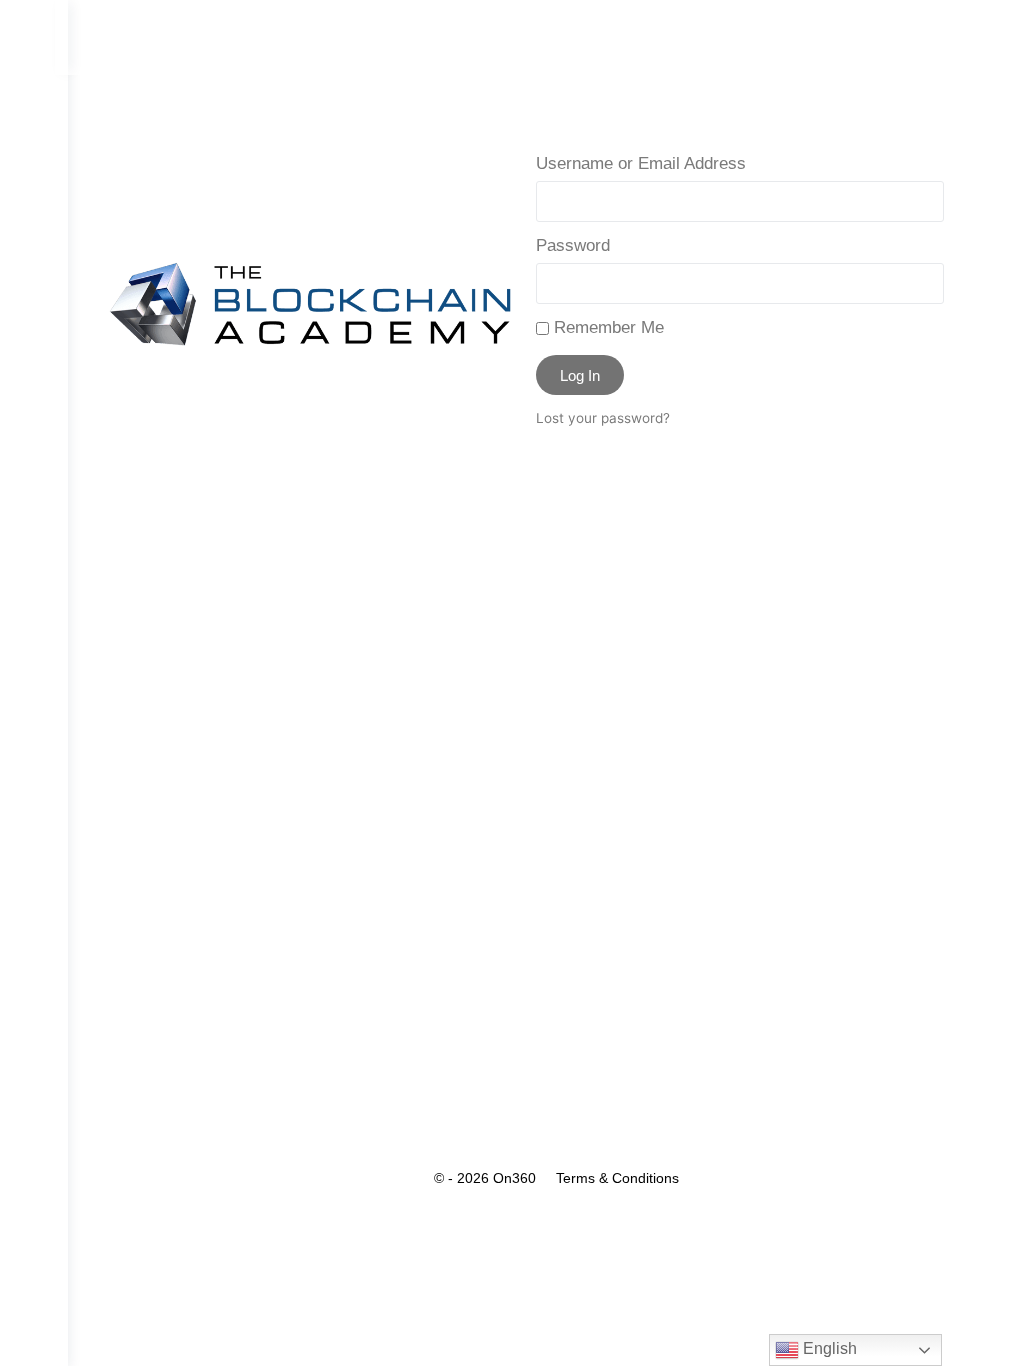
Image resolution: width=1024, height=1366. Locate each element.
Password (573, 245)
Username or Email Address (641, 163)
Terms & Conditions (617, 1178)
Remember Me (606, 327)
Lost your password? (603, 418)
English (828, 1348)
